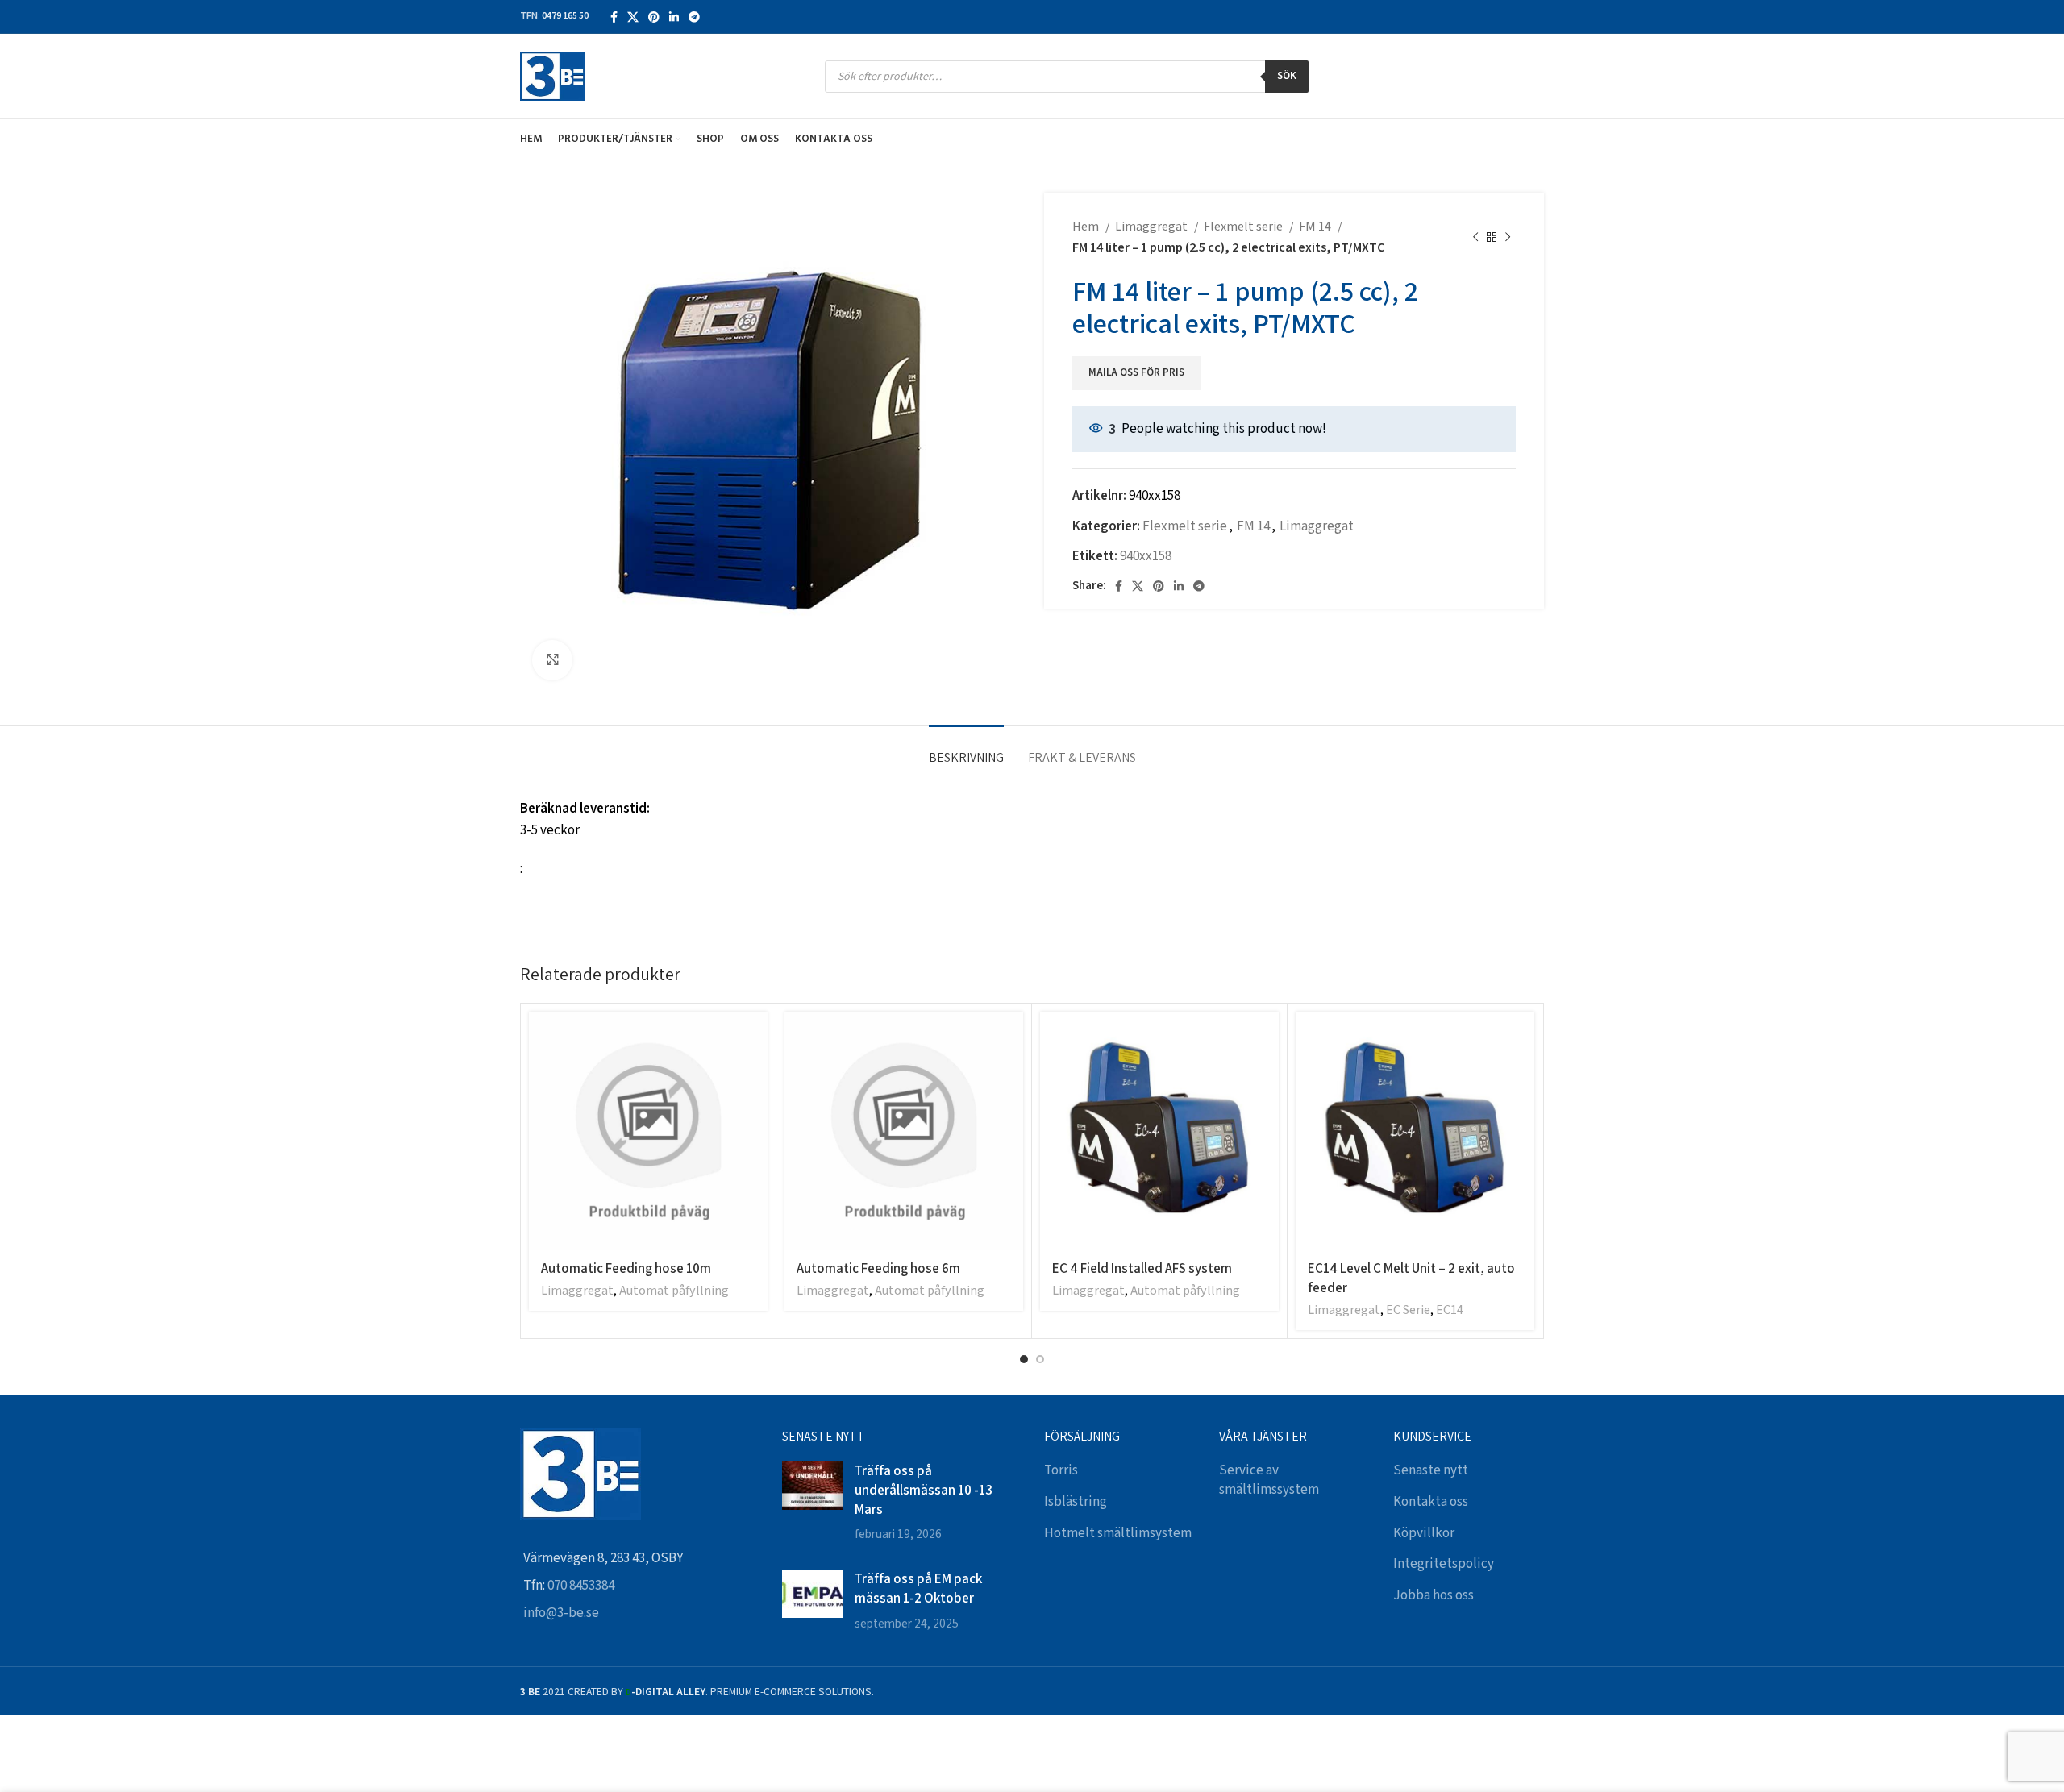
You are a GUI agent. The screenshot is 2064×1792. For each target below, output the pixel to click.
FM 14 (1316, 227)
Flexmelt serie (1244, 227)
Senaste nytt (1431, 1470)
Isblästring (1076, 1502)
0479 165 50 (565, 16)
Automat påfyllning (674, 1291)
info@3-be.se (561, 1613)
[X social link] (633, 17)
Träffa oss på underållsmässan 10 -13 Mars (924, 1490)
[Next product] (1508, 238)
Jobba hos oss (1434, 1595)
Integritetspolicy (1444, 1564)
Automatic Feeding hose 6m (878, 1268)
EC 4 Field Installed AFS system (1142, 1268)
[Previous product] (1475, 238)
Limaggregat (1153, 227)
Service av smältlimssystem (1269, 1480)
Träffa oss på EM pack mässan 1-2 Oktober (918, 1588)
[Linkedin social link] (674, 17)
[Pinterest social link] (654, 17)
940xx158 (1146, 556)
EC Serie (1408, 1310)
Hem (1087, 227)
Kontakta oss (1431, 1502)
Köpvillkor (1424, 1533)
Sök (1287, 76)
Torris (1061, 1470)
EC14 (1450, 1310)
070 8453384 (581, 1586)
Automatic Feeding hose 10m (626, 1268)
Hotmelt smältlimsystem (1118, 1533)
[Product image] (1159, 1131)
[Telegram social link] (694, 17)
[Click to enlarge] (552, 660)
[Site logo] (552, 76)
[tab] (966, 749)
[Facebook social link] (614, 17)
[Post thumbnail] (812, 1503)
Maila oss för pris (1136, 373)
